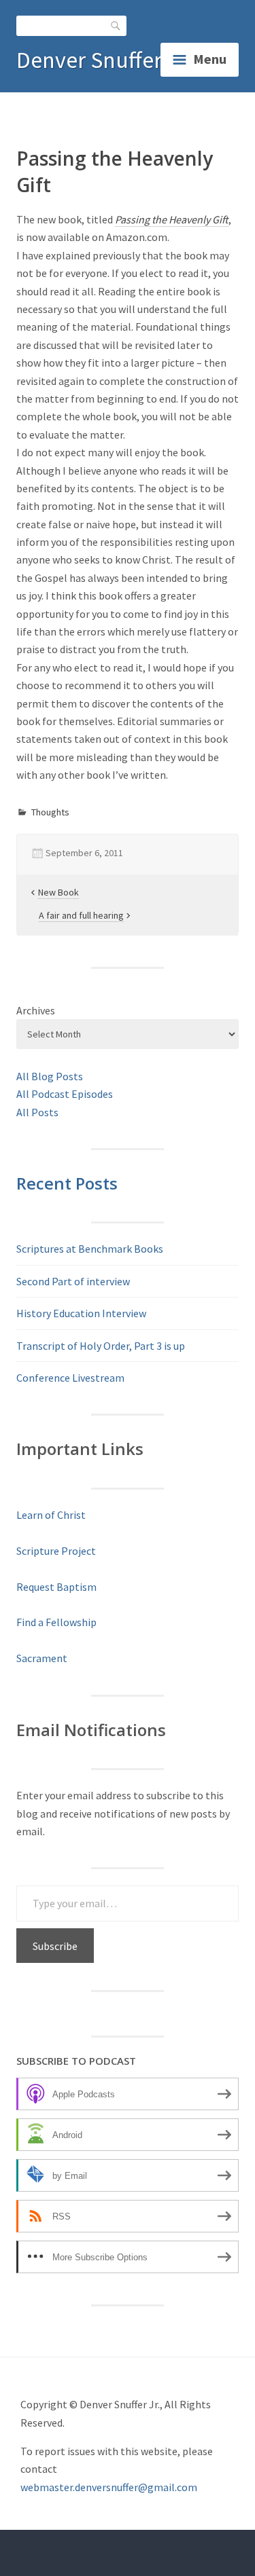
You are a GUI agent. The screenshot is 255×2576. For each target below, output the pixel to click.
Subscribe (55, 1946)
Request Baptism (56, 1587)
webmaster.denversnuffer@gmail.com (109, 2487)
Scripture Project (56, 1551)
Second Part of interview (73, 1281)
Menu (210, 59)
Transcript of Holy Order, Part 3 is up (101, 1346)
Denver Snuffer (89, 60)
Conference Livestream (70, 1378)
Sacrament (42, 1658)
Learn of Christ (51, 1515)
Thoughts (50, 812)
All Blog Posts (50, 1076)
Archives (36, 1010)
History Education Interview (81, 1313)
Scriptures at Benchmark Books (90, 1249)
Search (116, 25)
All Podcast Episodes (65, 1094)
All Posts (37, 1112)
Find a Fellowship (56, 1622)
